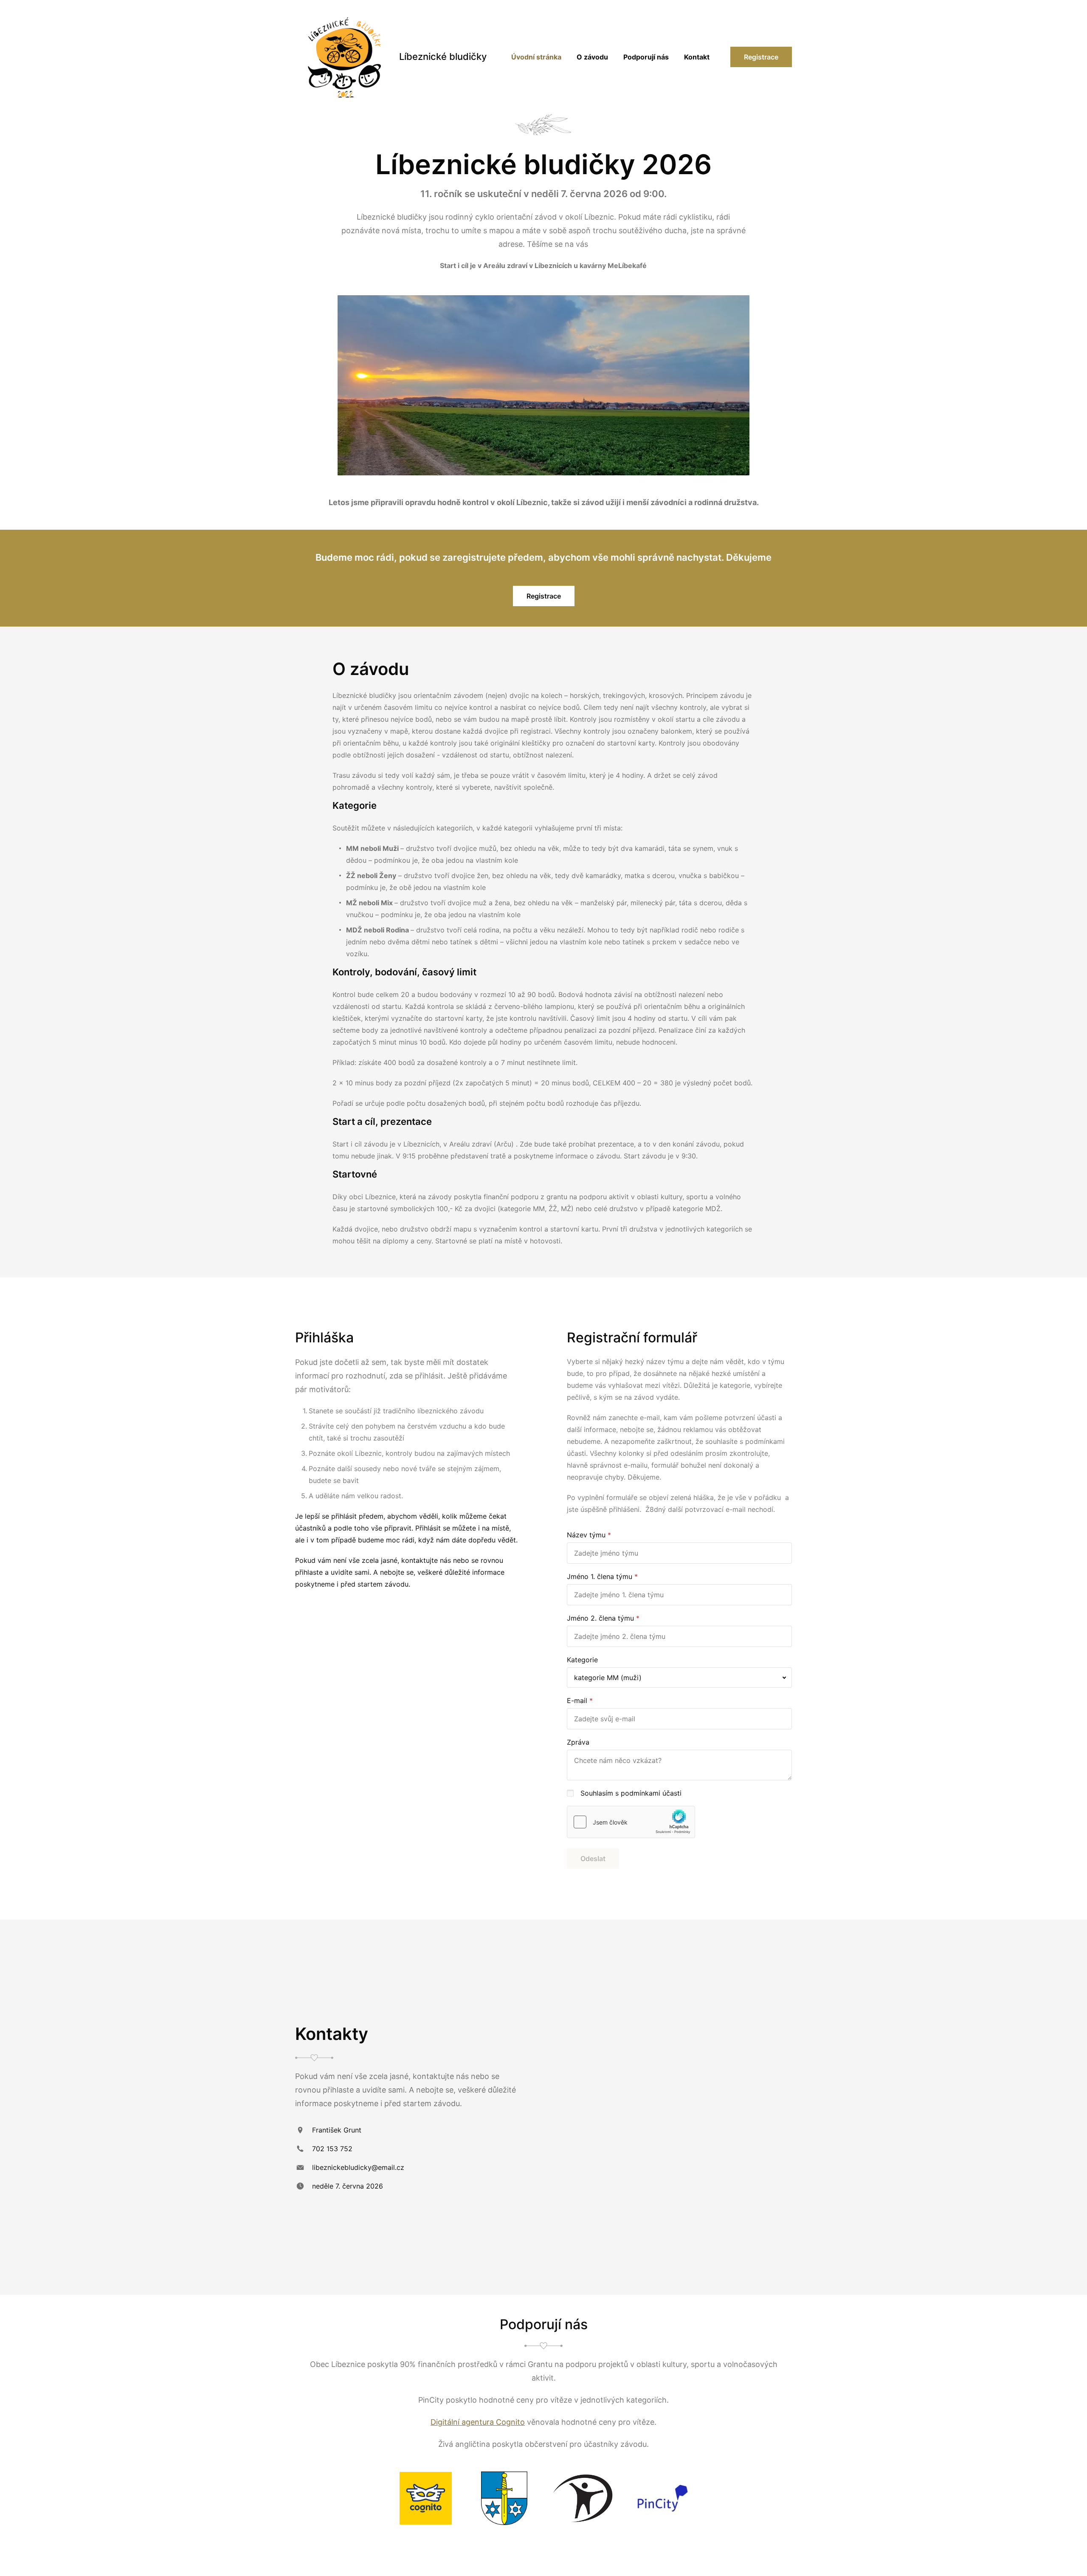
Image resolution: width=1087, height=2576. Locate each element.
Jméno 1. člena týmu (600, 1576)
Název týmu (586, 1535)
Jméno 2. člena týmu (600, 1618)
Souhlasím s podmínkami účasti (631, 1793)
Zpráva (578, 1742)
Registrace (761, 57)
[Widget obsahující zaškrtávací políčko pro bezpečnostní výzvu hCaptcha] (631, 1822)
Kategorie (582, 1660)
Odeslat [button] (593, 1859)
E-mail (577, 1700)
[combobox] (679, 1678)
